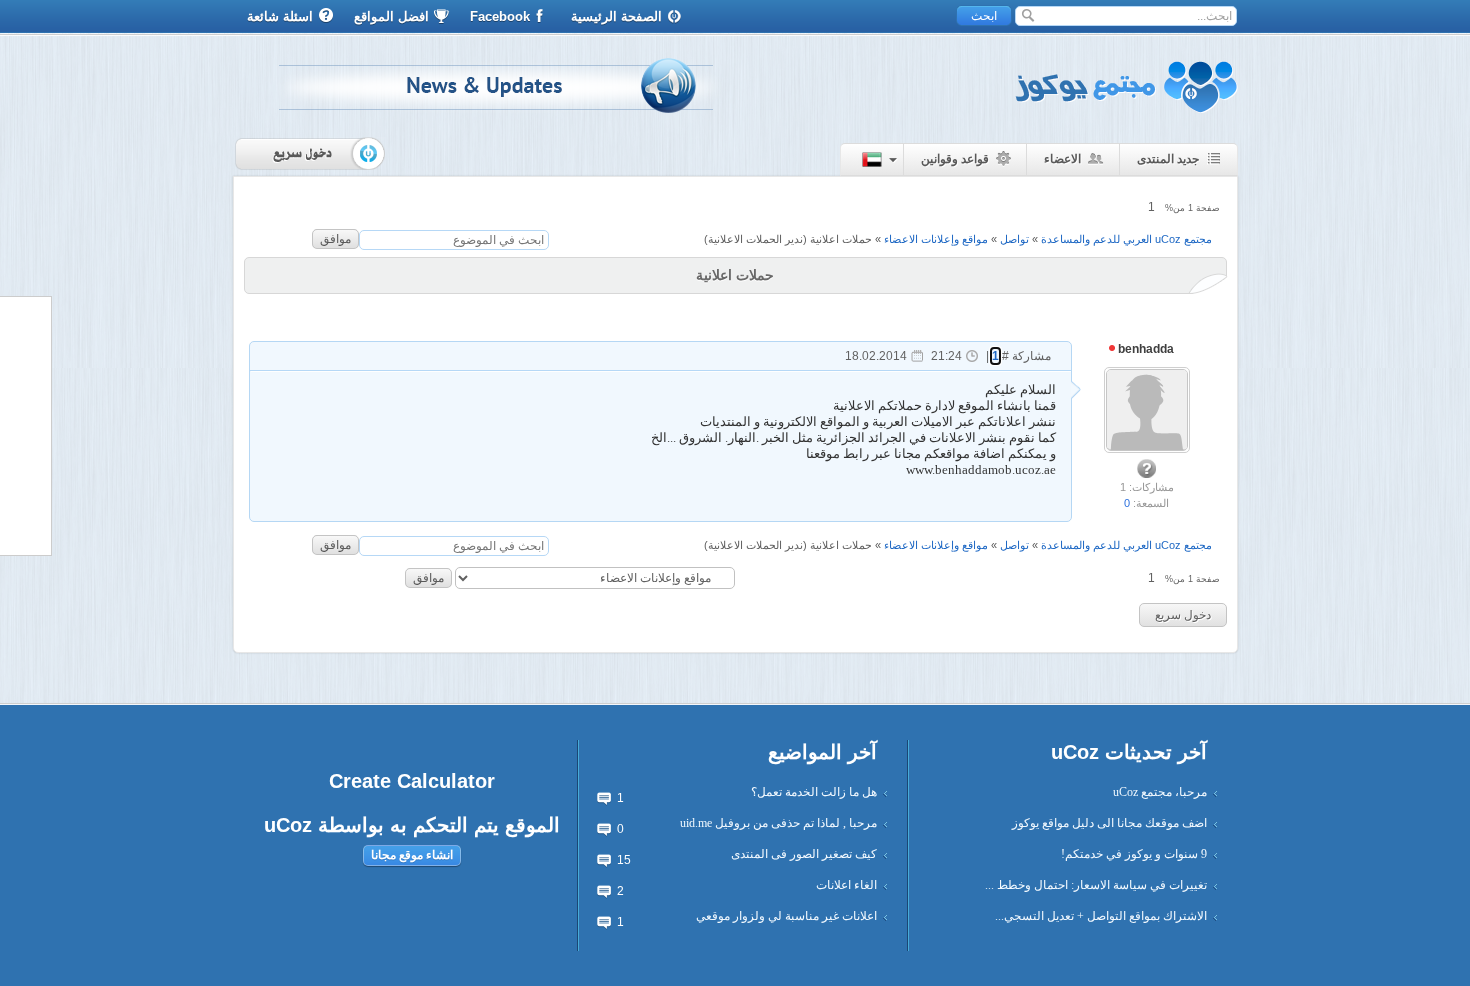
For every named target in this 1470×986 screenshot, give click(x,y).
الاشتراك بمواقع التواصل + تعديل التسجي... (1101, 916)
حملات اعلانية (841, 239)
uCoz (288, 825)
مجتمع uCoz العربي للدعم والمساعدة (1126, 239)
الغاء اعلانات (846, 885)
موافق (335, 239)
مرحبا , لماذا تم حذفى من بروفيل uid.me (778, 823)
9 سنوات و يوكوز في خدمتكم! (1134, 854)
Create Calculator (412, 781)
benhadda (1144, 349)
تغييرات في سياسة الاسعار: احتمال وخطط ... (1096, 885)
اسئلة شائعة (280, 16)
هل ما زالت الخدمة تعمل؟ (814, 792)
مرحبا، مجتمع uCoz (1160, 792)
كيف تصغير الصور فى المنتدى (804, 854)
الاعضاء (1062, 159)
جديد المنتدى (1168, 159)
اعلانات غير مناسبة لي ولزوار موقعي (786, 916)
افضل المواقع (391, 16)
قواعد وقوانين (955, 159)
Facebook (500, 16)
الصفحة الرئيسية (616, 16)
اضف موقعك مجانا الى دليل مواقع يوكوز (1109, 823)
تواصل (1014, 239)
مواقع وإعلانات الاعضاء (936, 239)
